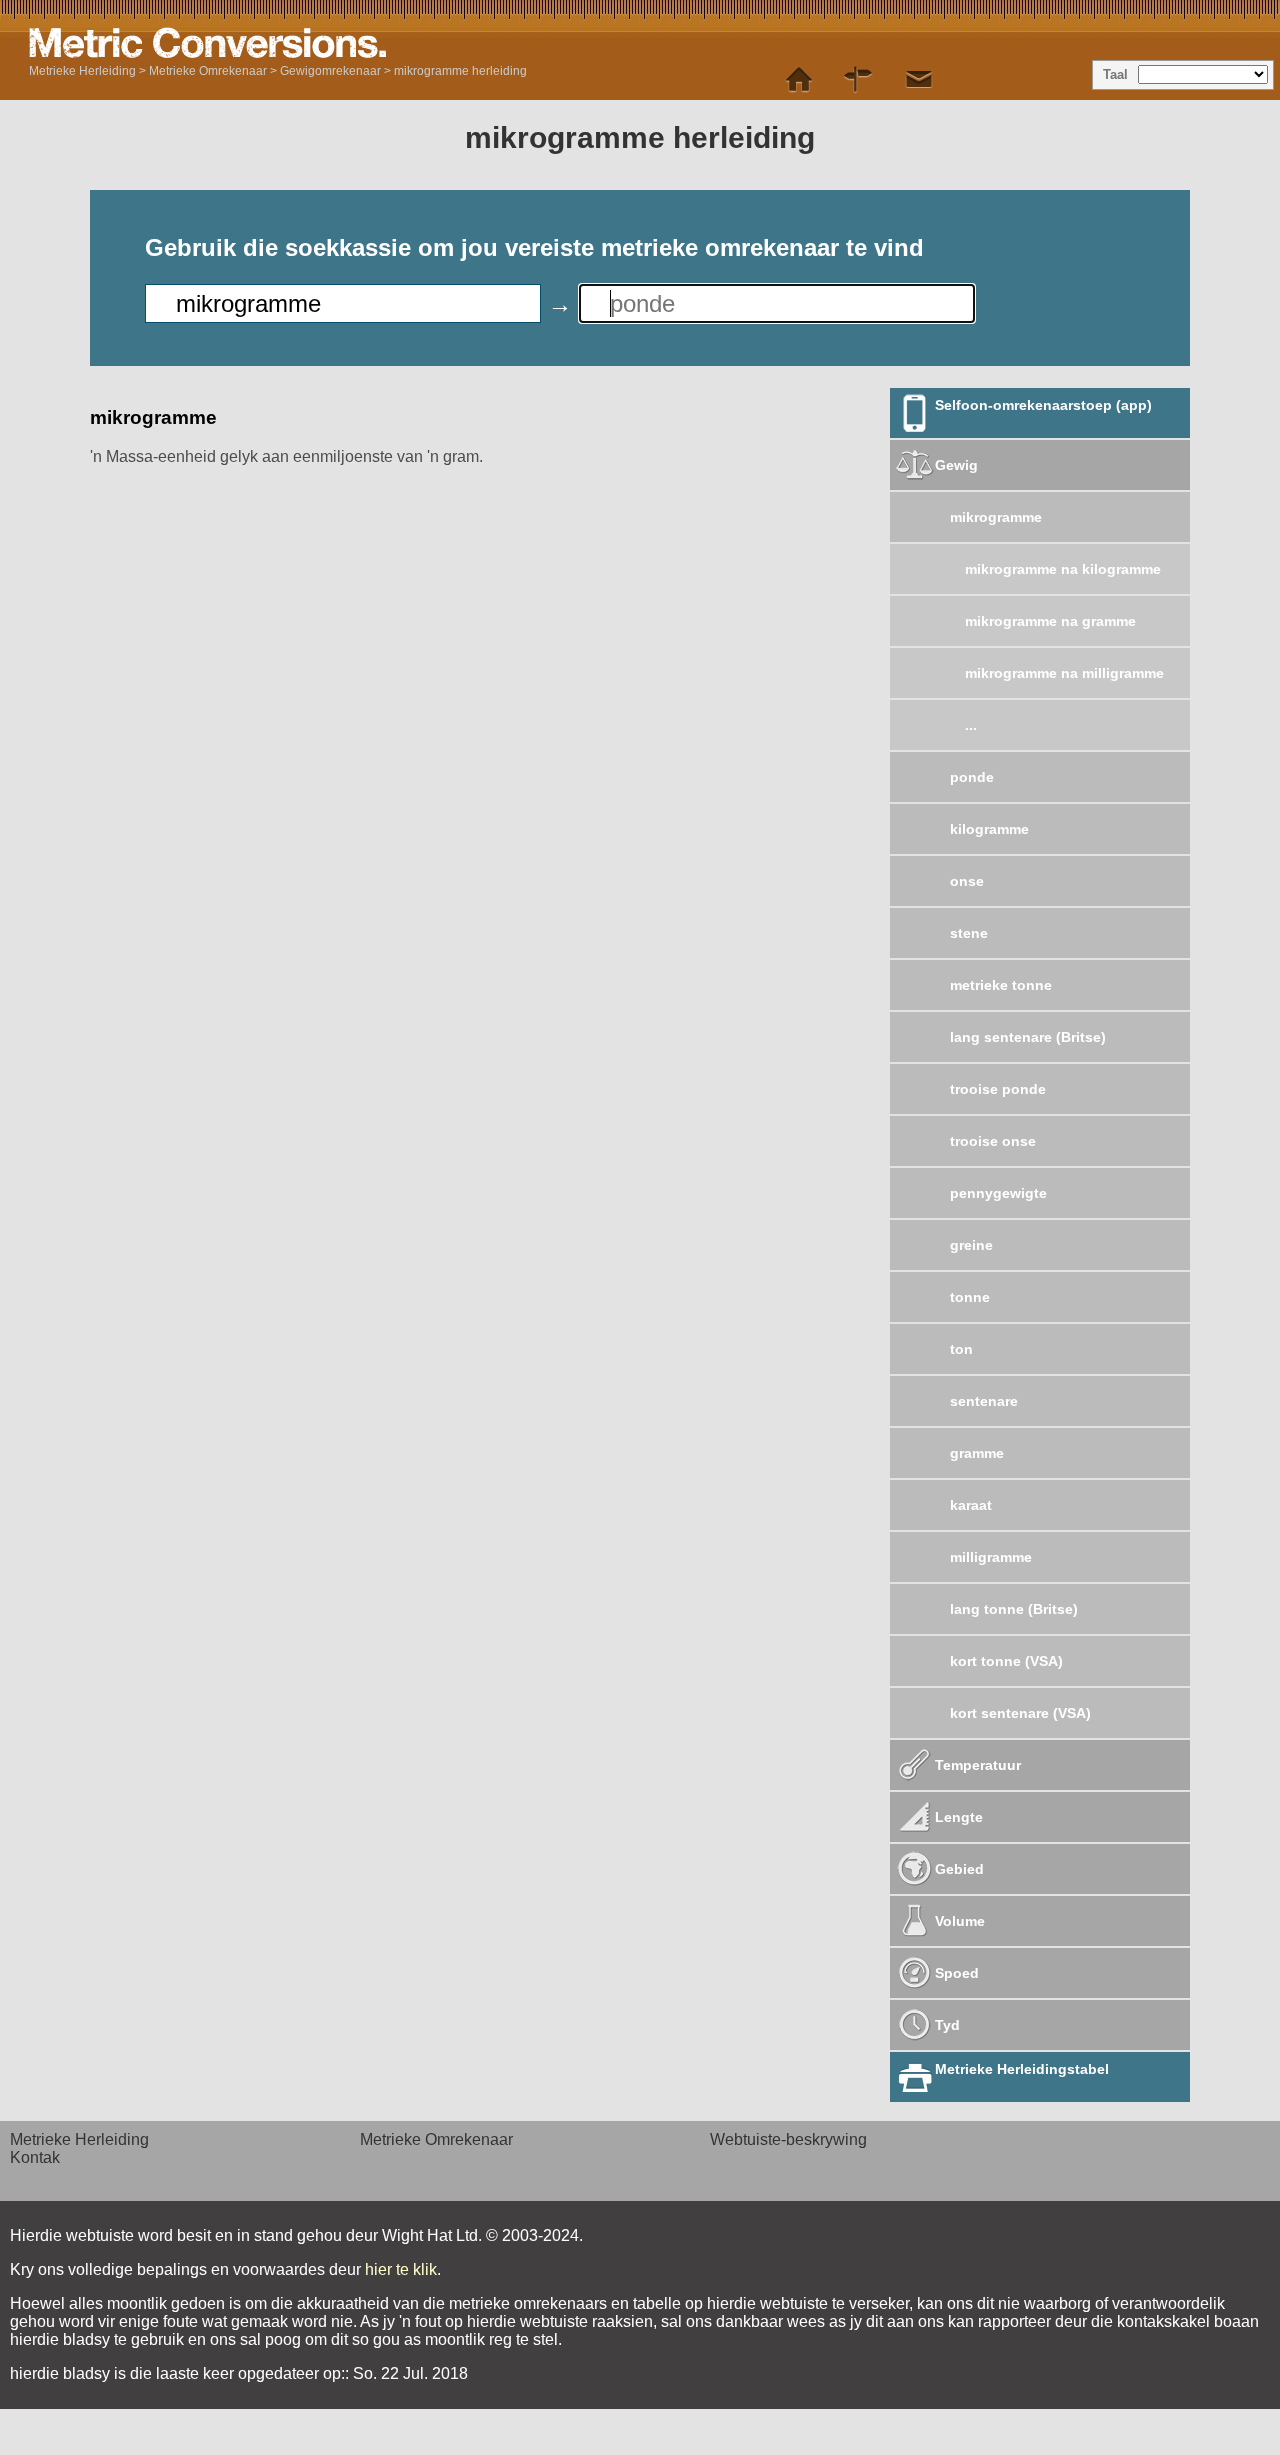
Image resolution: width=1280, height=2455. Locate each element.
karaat (971, 1505)
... (971, 725)
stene (969, 933)
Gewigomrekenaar (330, 71)
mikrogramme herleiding (460, 71)
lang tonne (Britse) (1014, 1609)
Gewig (956, 465)
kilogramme (989, 829)
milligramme (991, 1557)
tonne (970, 1297)
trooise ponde (998, 1089)
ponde (972, 777)
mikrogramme (996, 517)
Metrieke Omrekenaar (208, 71)
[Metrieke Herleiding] (799, 80)
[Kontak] (919, 80)
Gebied (959, 1869)
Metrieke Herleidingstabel (1022, 2069)
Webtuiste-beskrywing (788, 2139)
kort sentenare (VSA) (1020, 1713)
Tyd (947, 2025)
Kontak (35, 2157)
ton (961, 1349)
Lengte (959, 1817)
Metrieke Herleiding (82, 71)
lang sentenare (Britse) (1028, 1037)
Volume (960, 1921)
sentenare (984, 1401)
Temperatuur (978, 1765)
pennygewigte (998, 1193)
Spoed (957, 1973)
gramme (977, 1453)
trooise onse (993, 1141)
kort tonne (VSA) (1006, 1661)
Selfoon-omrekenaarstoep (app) (1043, 405)
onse (967, 881)
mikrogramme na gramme (1050, 621)
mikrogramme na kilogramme (1063, 569)
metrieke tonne (1001, 985)
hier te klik (401, 2269)
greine (971, 1245)
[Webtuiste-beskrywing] (859, 80)
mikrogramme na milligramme (1064, 673)
